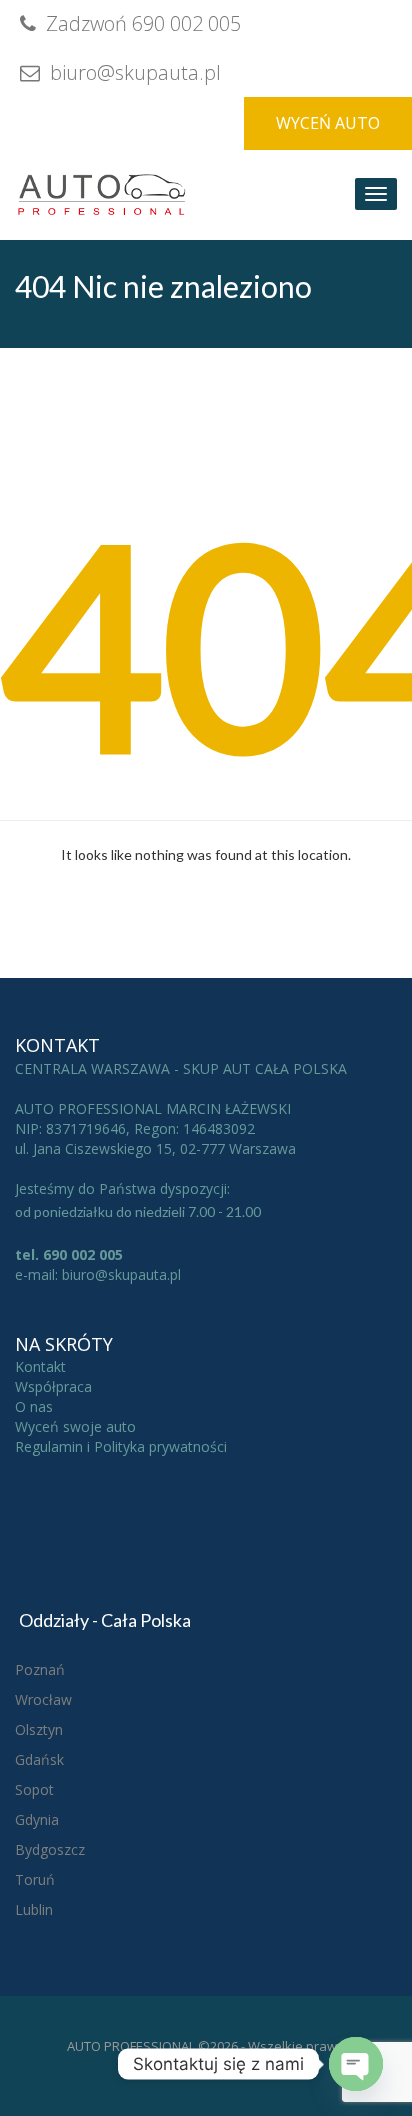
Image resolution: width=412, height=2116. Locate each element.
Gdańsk (39, 1759)
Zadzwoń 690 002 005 (141, 23)
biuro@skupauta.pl (133, 72)
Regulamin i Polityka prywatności (121, 1446)
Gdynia (37, 1819)
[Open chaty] (356, 2064)
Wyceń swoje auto (75, 1426)
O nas (34, 1406)
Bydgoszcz (50, 1849)
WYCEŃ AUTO (328, 123)
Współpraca (53, 1386)
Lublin (34, 1909)
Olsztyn (39, 1729)
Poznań (40, 1669)
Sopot (34, 1789)
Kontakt (40, 1366)
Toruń (35, 1879)
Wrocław (43, 1699)
